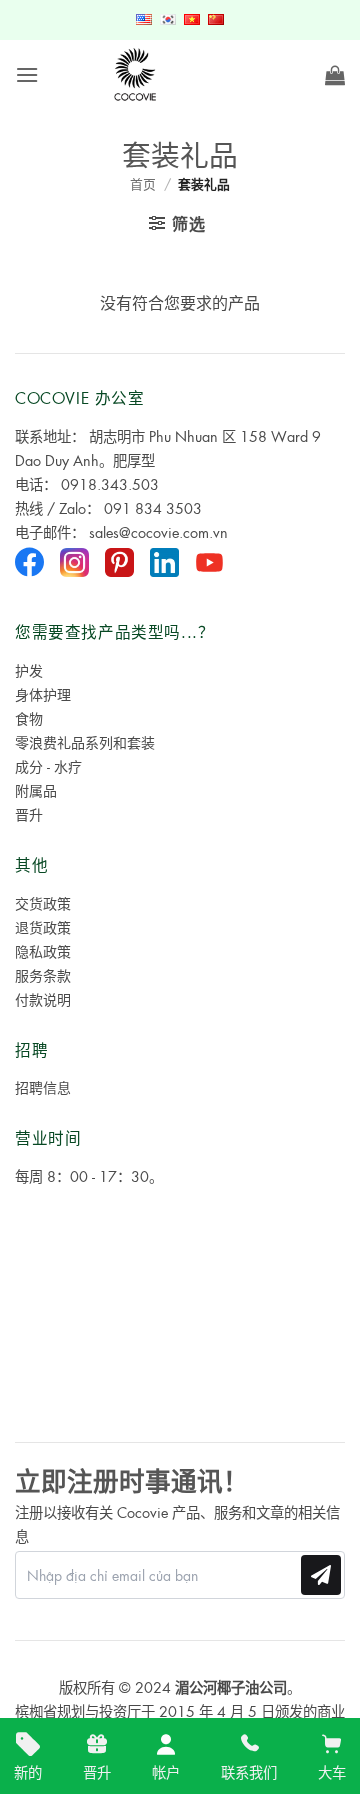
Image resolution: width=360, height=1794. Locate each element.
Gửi (321, 1574)
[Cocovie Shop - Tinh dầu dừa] (136, 75)
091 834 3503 (153, 508)
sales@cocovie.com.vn (158, 532)
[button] (27, 74)
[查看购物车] (335, 75)
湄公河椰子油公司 (231, 1687)
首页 (143, 183)
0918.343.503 (110, 484)
